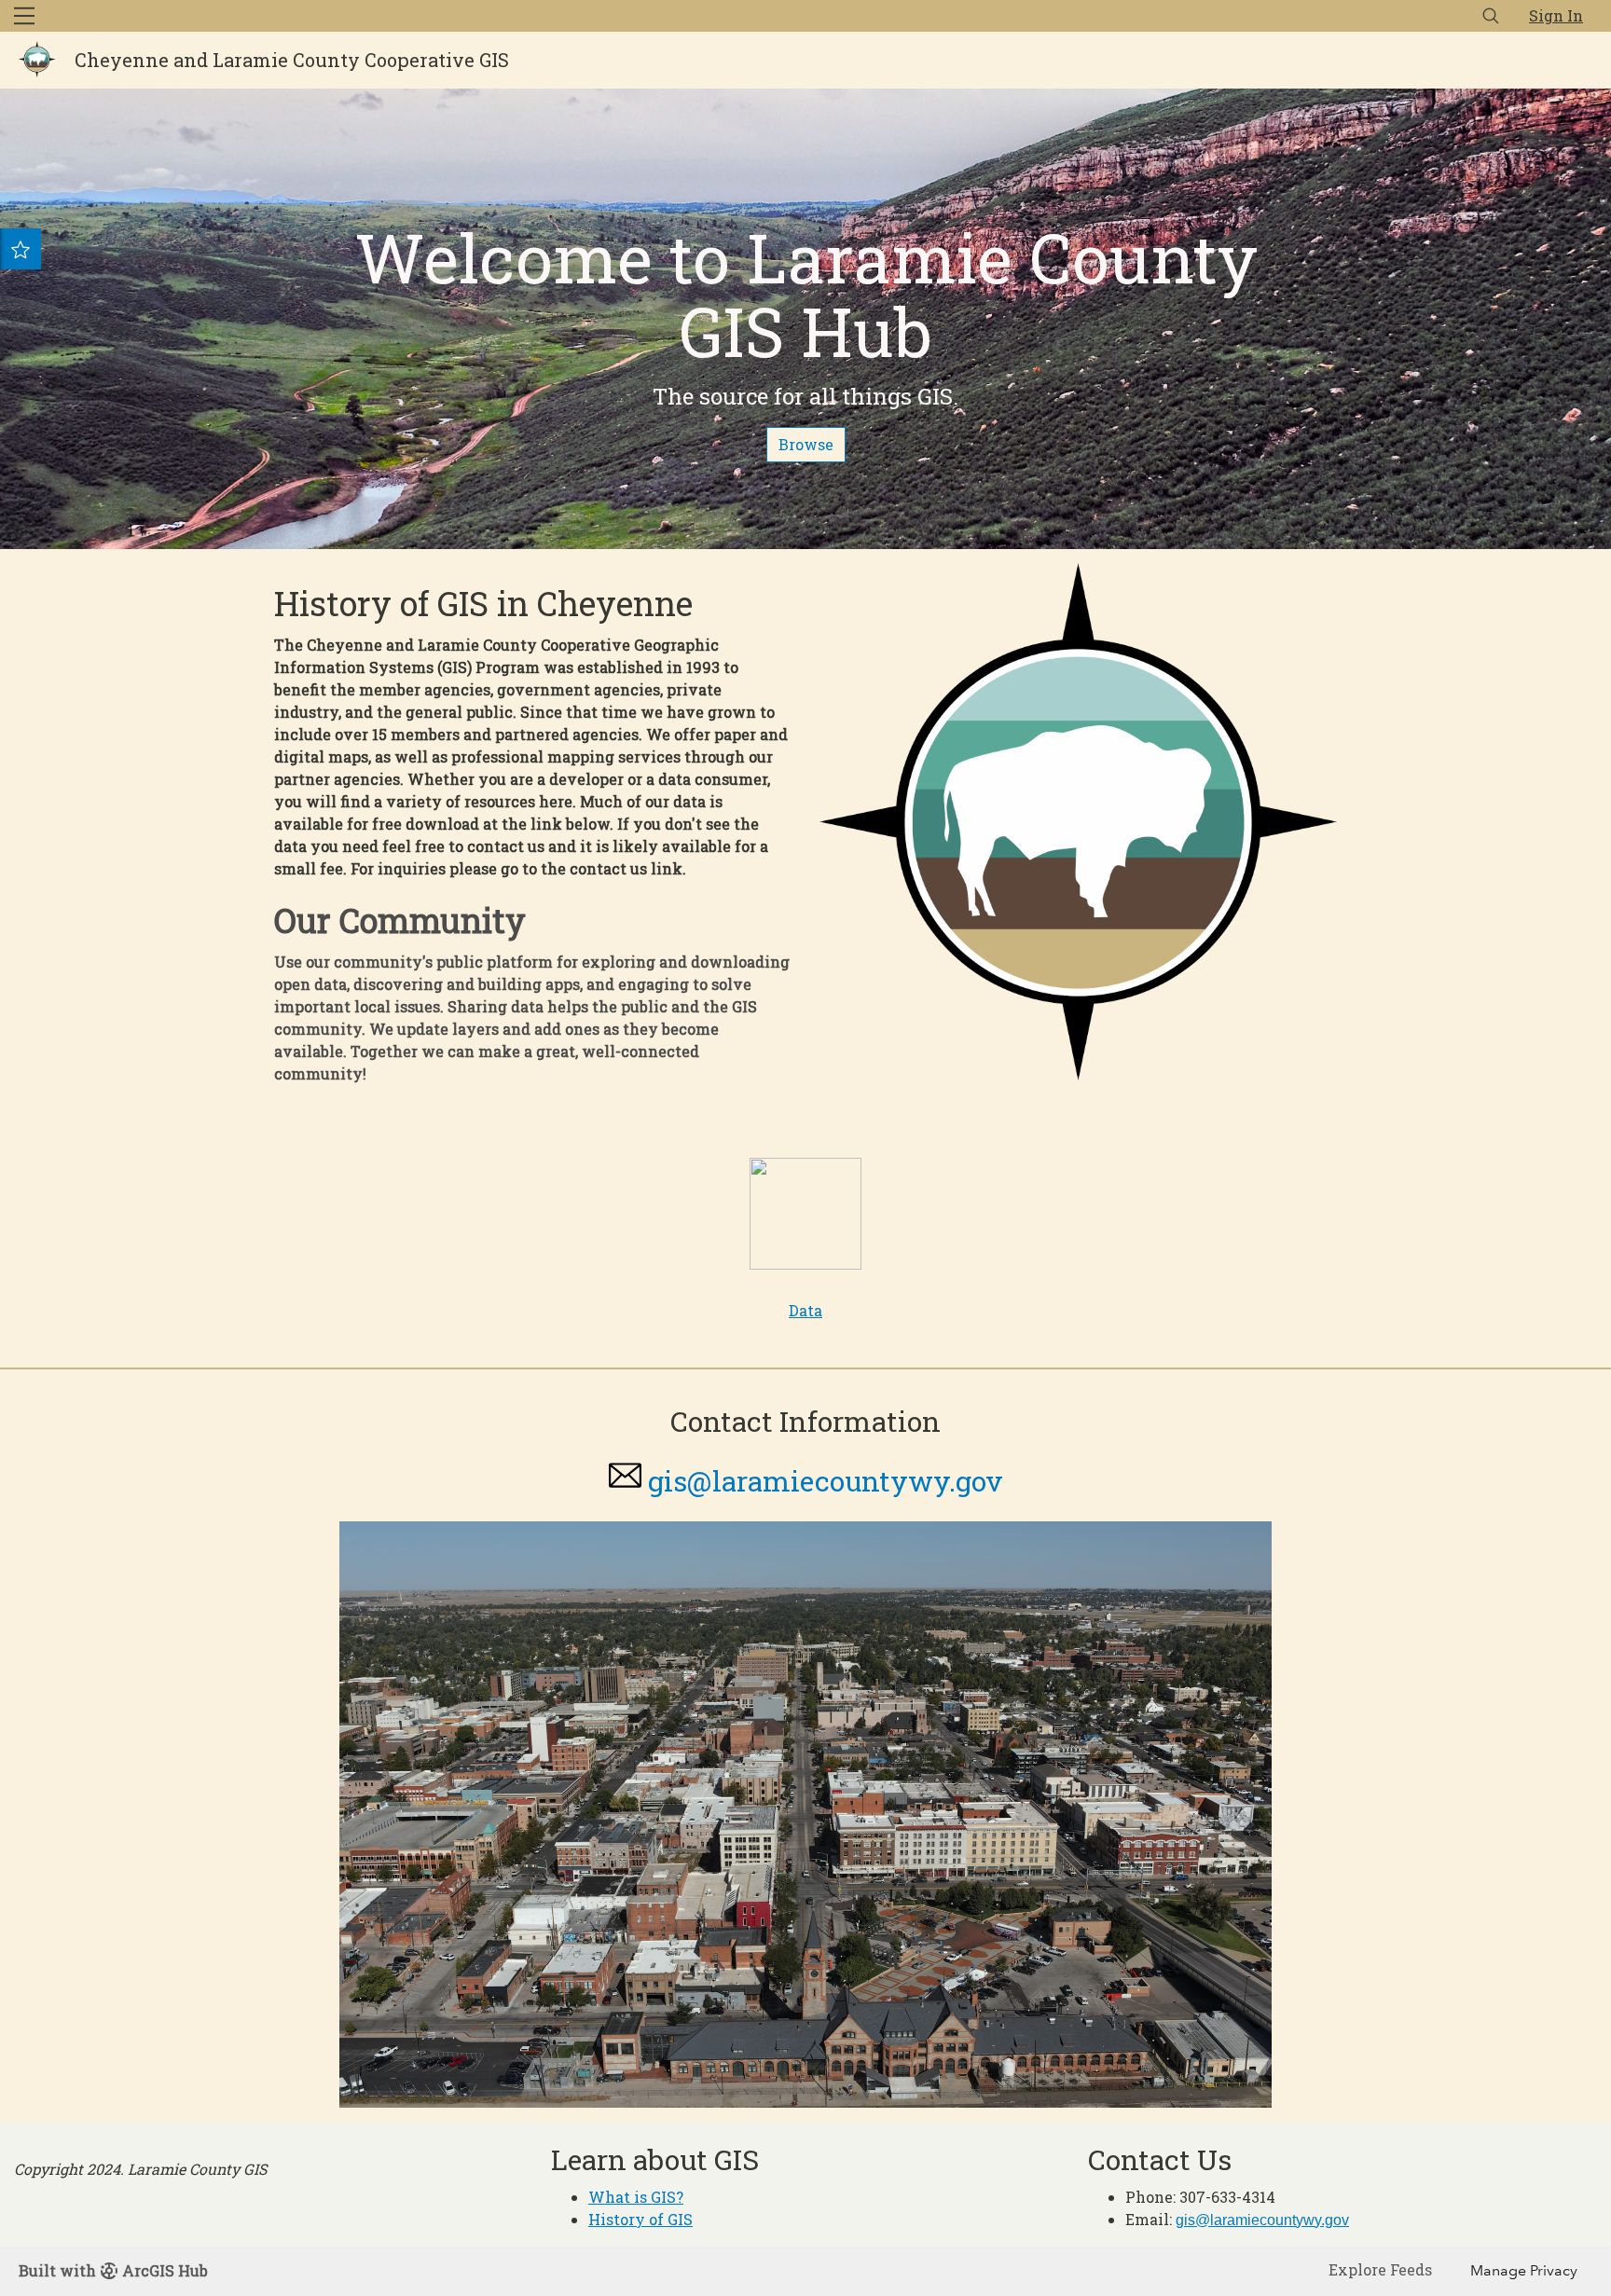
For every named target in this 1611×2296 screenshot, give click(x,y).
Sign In (1556, 15)
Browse (806, 444)
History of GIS (640, 2219)
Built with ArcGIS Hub (113, 2270)
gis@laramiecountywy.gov (826, 1481)
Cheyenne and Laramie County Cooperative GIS (292, 60)
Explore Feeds (1380, 2269)
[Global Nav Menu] (24, 16)
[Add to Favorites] (21, 249)
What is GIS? (636, 2197)
